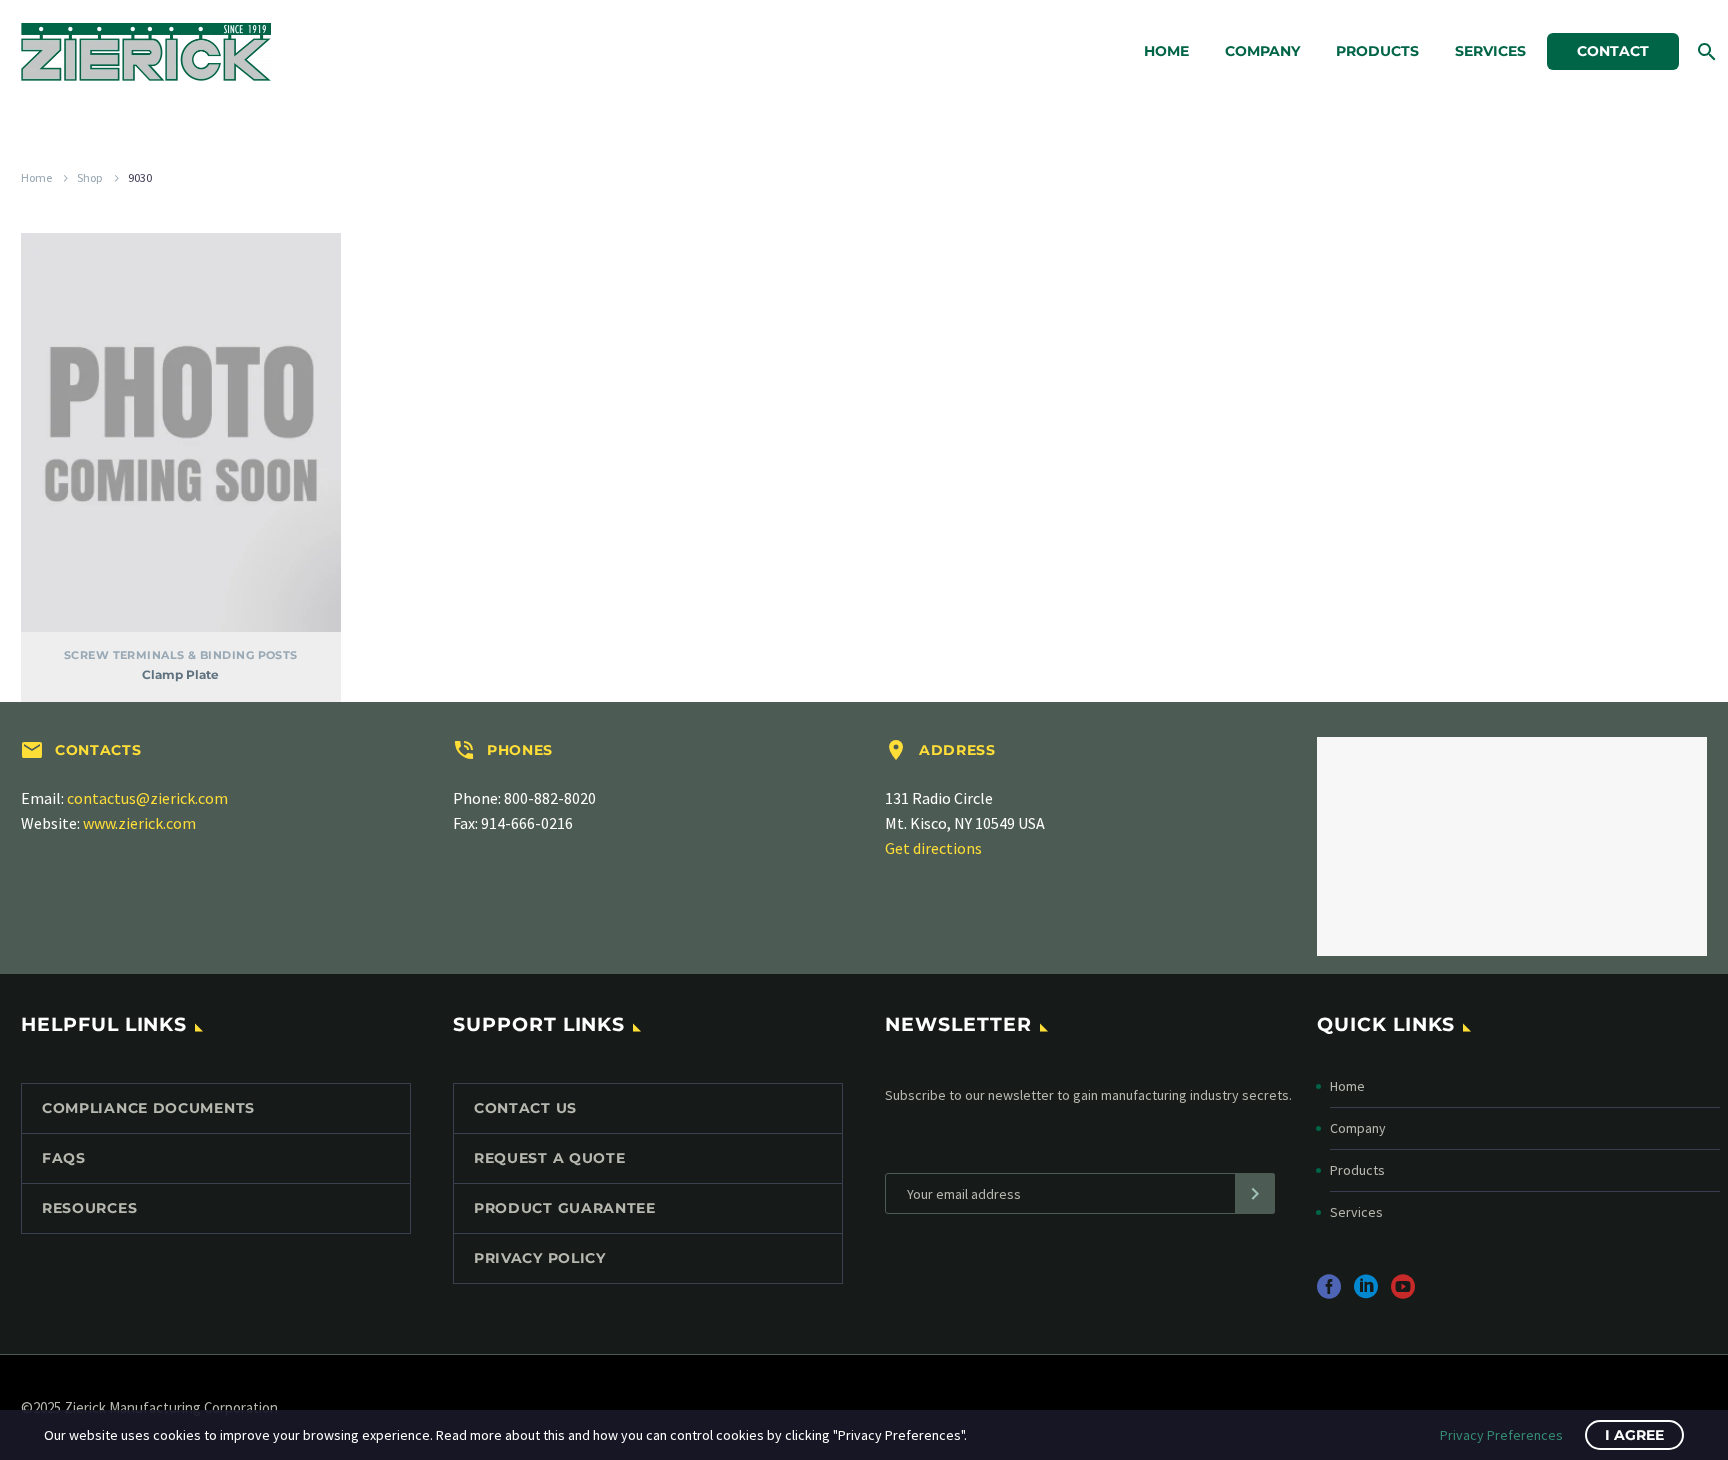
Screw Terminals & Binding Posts (181, 655)
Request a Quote (550, 1158)
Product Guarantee (565, 1208)
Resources (89, 1208)
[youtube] (1403, 1293)
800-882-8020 (550, 798)
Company (1262, 51)
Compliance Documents (148, 1108)
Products (1377, 51)
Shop (90, 177)
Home (1166, 51)
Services (1490, 51)
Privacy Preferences (1501, 1435)
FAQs (64, 1158)
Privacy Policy (540, 1258)
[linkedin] (1366, 1293)
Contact (1613, 51)
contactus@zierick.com (147, 798)
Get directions (933, 848)
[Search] (1704, 51)
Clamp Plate (180, 674)
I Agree (1634, 1435)
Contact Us (525, 1108)
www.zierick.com (139, 823)
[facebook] (1329, 1293)
